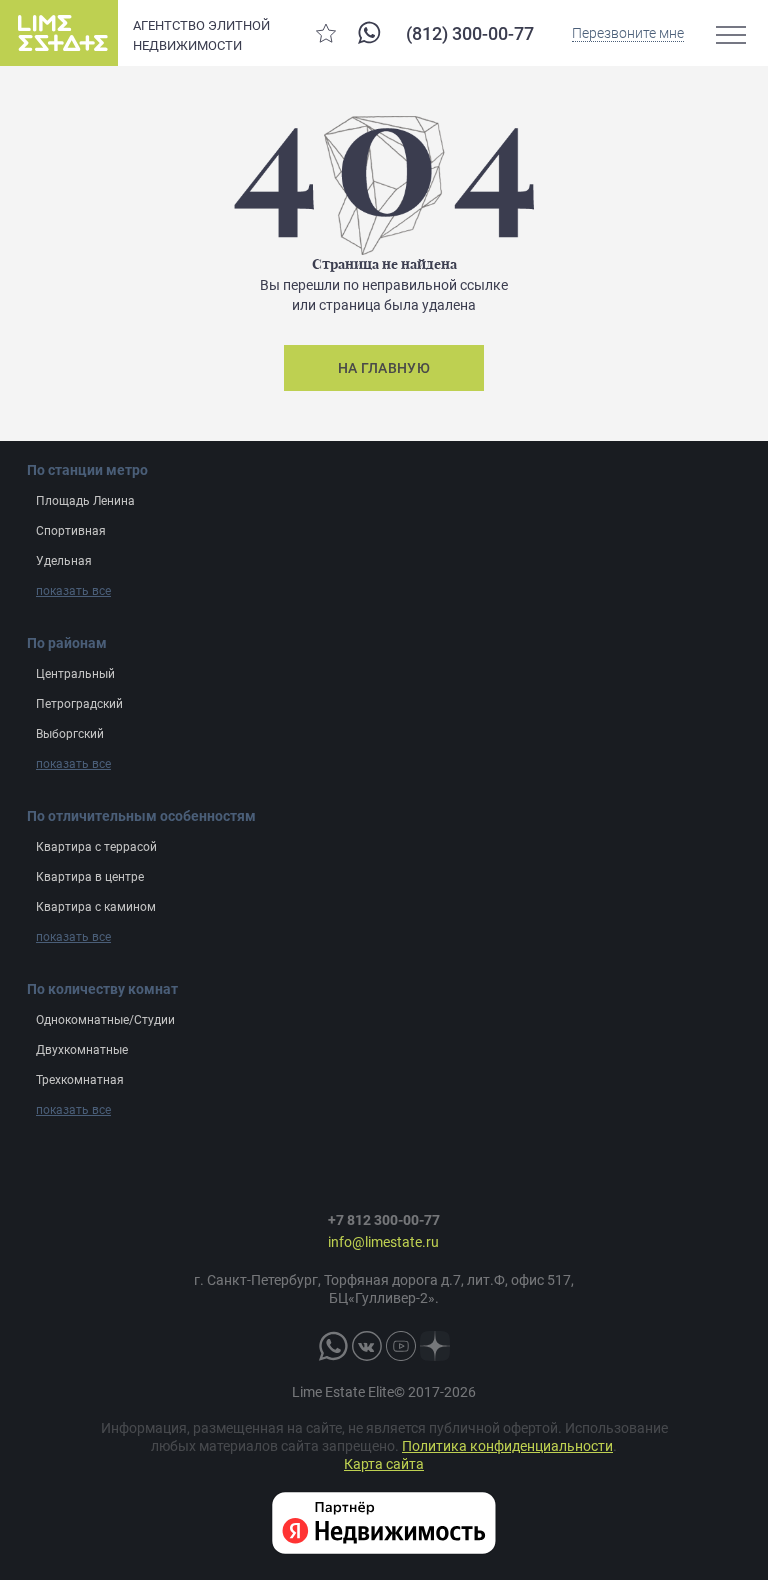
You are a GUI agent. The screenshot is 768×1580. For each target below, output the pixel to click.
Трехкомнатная (80, 1080)
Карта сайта (384, 1464)
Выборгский (70, 734)
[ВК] (367, 1346)
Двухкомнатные (82, 1050)
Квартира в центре (90, 877)
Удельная (64, 561)
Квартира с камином (96, 907)
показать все (73, 591)
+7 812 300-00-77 (384, 1220)
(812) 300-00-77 (470, 33)
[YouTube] (401, 1346)
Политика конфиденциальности (507, 1446)
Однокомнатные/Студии (105, 1020)
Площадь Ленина (85, 501)
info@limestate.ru (383, 1242)
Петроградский (79, 704)
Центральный (75, 674)
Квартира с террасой (96, 847)
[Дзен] (435, 1346)
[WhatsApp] (369, 32)
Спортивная (71, 531)
